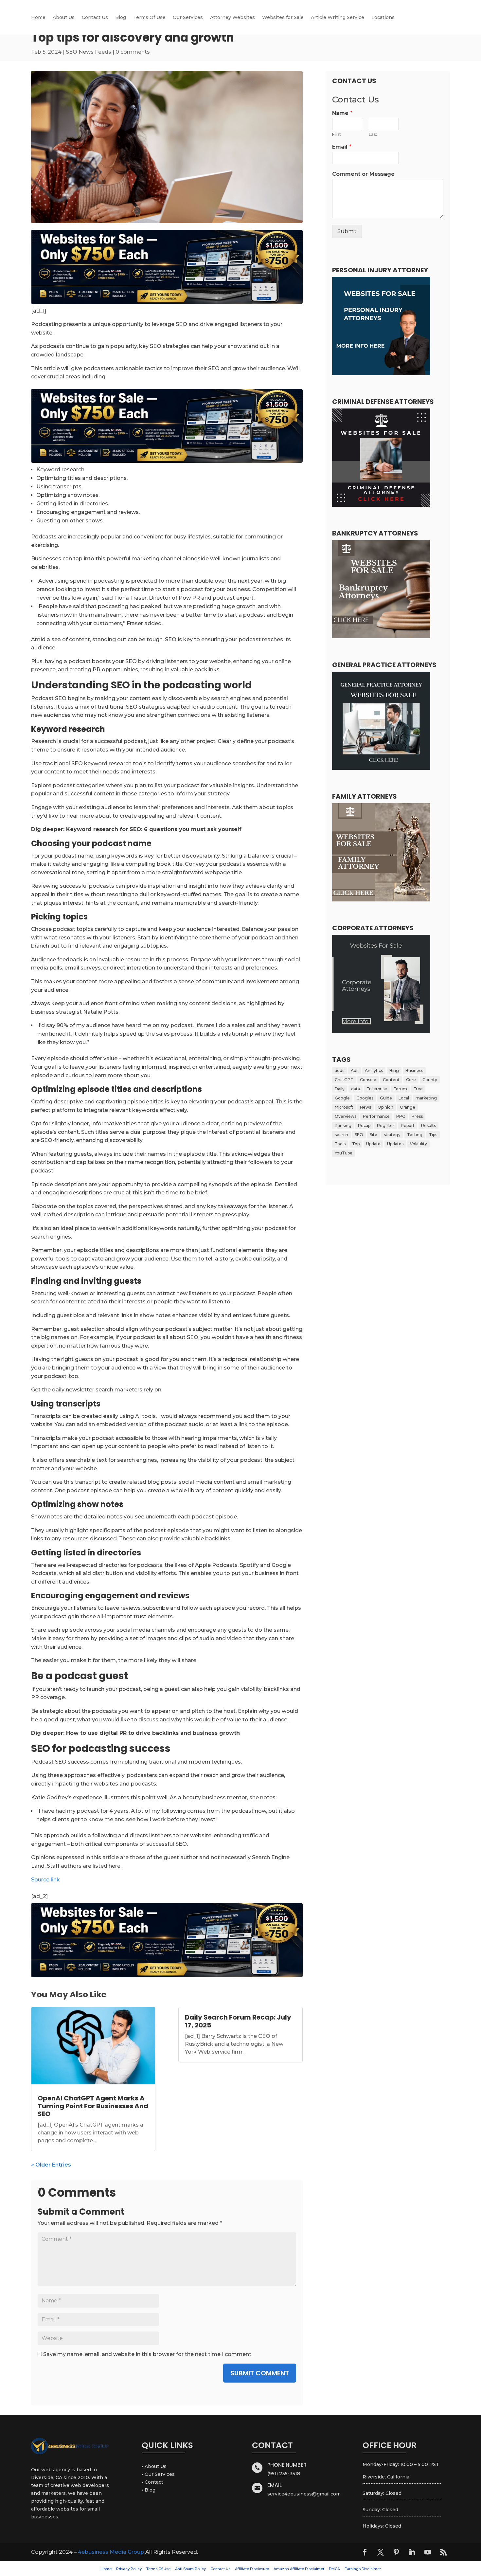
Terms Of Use (149, 18)
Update (373, 1144)
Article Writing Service (338, 18)
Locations (383, 18)
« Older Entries (51, 2165)
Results (428, 1125)
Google (342, 1098)
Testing (415, 1135)
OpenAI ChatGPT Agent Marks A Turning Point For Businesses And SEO (93, 2106)
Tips (433, 1135)
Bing (394, 1070)
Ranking (343, 1125)
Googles (365, 1098)
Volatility (419, 1144)
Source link (45, 1880)
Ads (355, 1070)
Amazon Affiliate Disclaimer (299, 2569)
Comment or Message (363, 174)
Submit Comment (260, 2373)
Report (408, 1125)
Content (391, 1080)
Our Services (188, 18)
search (341, 1135)
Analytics (374, 1070)
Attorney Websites (232, 18)
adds (339, 1070)
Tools (340, 1144)
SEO (359, 1135)
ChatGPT (344, 1080)
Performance (376, 1116)
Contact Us (95, 18)
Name (342, 113)
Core (411, 1080)
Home (38, 18)
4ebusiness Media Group (111, 2552)
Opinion (385, 1107)
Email (342, 147)
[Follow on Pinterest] (396, 2552)
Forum (400, 1089)
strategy (392, 1135)
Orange (408, 1107)
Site (374, 1135)
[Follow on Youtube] (428, 2552)
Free (418, 1089)
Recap (364, 1125)
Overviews (346, 1116)
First (337, 134)
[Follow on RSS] (443, 2552)
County (430, 1080)
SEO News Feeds (89, 52)
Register (386, 1125)
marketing (426, 1098)
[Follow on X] (381, 2552)
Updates (395, 1144)
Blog (121, 18)
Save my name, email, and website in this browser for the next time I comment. (148, 2354)
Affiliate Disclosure (252, 2569)
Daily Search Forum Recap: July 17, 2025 (238, 2021)
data (356, 1089)
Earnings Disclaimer (363, 2569)
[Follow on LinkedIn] (412, 2552)
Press (417, 1116)
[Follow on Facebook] (365, 2552)
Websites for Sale (283, 18)
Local (404, 1098)
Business (414, 1070)
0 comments (133, 52)
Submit (347, 231)
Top (356, 1144)
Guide (386, 1098)
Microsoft (344, 1107)
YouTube (344, 1153)
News (365, 1107)
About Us (64, 18)
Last (373, 134)
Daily (340, 1089)
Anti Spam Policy (190, 2569)
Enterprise (377, 1089)
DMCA (334, 2569)
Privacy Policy (129, 2569)
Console (368, 1080)
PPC (401, 1116)
